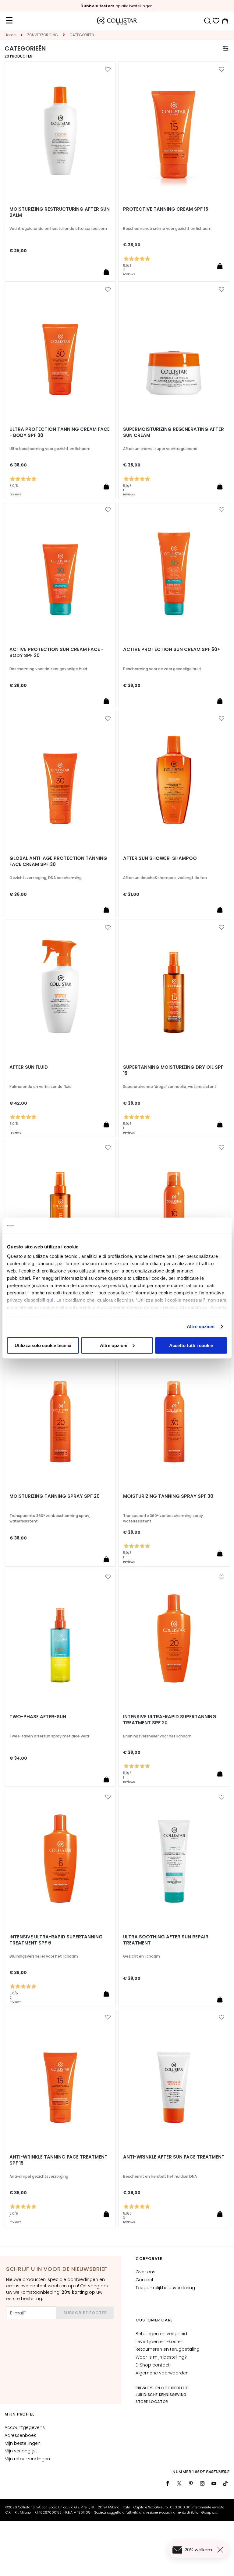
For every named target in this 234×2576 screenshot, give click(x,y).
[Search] (207, 21)
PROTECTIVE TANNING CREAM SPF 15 (166, 209)
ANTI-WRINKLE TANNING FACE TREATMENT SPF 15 (58, 2160)
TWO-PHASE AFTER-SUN (38, 1717)
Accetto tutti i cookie (191, 1345)
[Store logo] (117, 21)
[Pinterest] (191, 2483)
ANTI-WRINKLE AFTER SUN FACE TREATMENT (174, 2157)
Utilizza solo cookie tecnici (43, 1345)
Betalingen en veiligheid (161, 2334)
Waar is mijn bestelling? (161, 2357)
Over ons (145, 2272)
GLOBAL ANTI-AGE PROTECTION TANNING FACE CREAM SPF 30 (58, 861)
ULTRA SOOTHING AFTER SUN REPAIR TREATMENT (166, 1940)
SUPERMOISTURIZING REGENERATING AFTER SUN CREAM (174, 432)
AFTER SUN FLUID (29, 1067)
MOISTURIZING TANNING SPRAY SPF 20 (55, 1496)
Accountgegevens (25, 2427)
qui (50, 1300)
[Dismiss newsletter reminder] (222, 2550)
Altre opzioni (201, 1327)
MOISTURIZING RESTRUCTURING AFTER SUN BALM (60, 212)
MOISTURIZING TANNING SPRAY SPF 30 (168, 1496)
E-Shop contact (153, 2365)
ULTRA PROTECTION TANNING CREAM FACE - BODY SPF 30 (60, 432)
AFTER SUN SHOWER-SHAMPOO (160, 858)
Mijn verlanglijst (21, 2451)
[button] (108, 69)
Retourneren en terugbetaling (168, 2349)
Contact (145, 2280)
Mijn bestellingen (23, 2443)
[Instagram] (202, 2483)
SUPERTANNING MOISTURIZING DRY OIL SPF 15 (173, 1070)
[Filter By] (226, 48)
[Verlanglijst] (216, 21)
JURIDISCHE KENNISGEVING (161, 2395)
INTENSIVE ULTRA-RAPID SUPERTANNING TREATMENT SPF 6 (56, 1940)
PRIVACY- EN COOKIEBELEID (162, 2388)
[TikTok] (225, 2483)
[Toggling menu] (9, 21)
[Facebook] (168, 2483)
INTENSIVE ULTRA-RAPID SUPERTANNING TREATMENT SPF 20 (170, 1720)
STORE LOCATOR (152, 2402)
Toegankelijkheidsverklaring (165, 2288)
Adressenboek (20, 2435)
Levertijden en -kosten (160, 2342)
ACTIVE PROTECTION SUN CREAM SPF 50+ (172, 649)
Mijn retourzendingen (27, 2459)
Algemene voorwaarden (162, 2373)
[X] (179, 2483)
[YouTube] (214, 2483)
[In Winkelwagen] (106, 272)
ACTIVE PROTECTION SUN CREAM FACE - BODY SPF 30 (57, 653)
